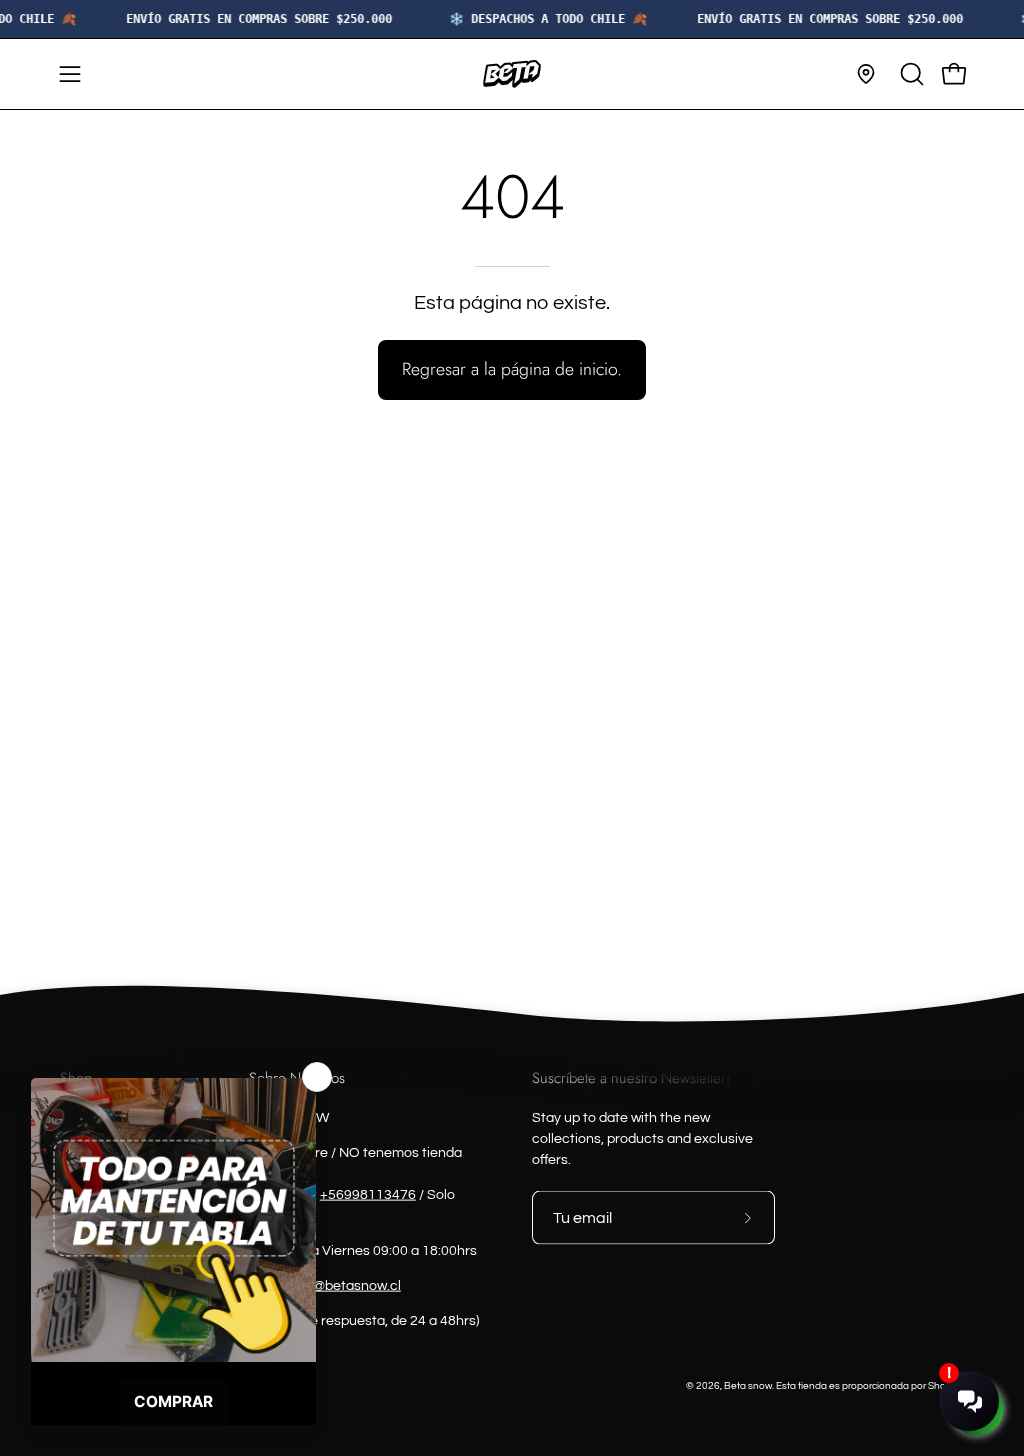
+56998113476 (368, 1195)
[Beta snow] (512, 74)
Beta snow (748, 1386)
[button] (910, 74)
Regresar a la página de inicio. (512, 369)
